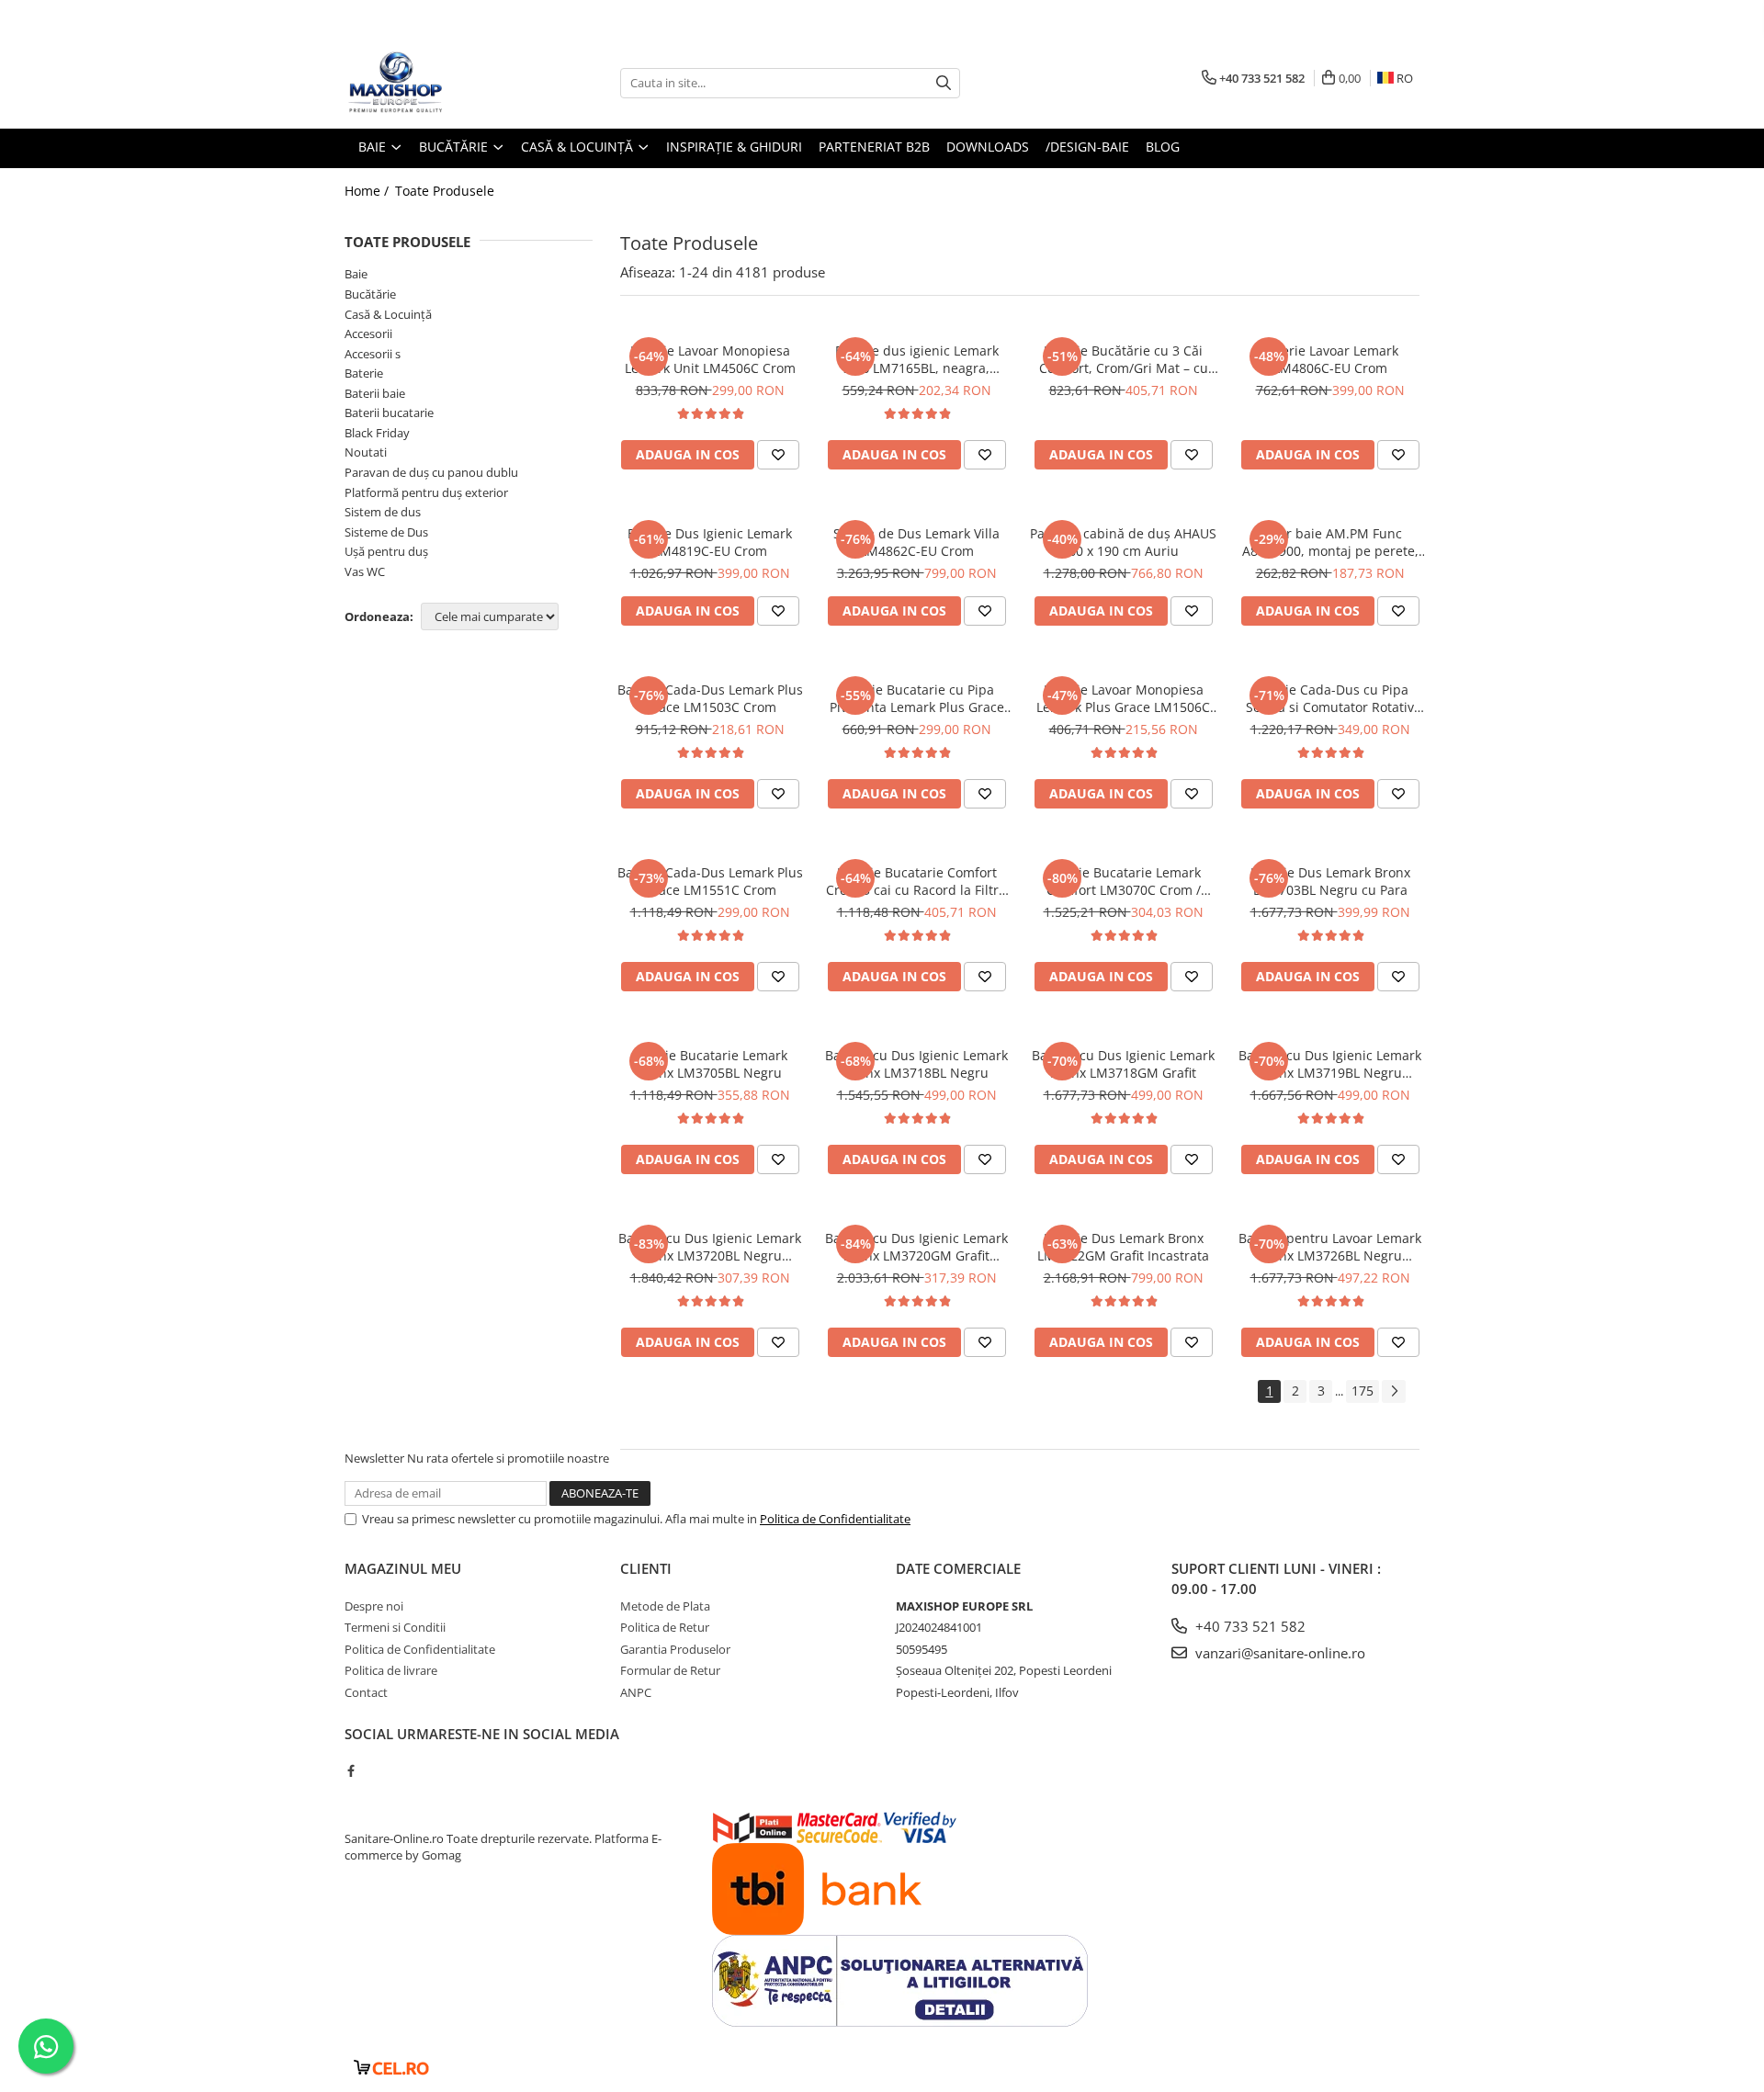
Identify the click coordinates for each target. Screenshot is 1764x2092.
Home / (368, 191)
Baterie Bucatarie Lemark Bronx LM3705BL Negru (710, 1064)
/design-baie (1087, 147)
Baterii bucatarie (389, 413)
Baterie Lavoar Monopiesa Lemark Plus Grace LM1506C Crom (1123, 698)
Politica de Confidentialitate (835, 1519)
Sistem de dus (383, 512)
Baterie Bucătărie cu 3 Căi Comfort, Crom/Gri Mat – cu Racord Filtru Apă (1124, 359)
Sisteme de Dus (386, 532)
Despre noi (374, 1606)
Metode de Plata (665, 1606)
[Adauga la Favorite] (778, 455)
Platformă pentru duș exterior (426, 492)
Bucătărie (370, 294)
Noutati (366, 452)
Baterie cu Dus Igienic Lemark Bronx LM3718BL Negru (916, 1064)
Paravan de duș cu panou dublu (431, 472)
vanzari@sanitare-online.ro (1278, 1653)
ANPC (636, 1692)
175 (1363, 1391)
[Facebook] (351, 1770)
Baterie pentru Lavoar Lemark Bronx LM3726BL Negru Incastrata (1330, 1247)
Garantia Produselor (675, 1649)
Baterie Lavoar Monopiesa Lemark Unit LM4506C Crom (710, 359)
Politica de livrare (391, 1670)
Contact (366, 1692)
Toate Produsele (445, 191)
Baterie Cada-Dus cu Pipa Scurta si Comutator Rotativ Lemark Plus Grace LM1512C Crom (1330, 698)
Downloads (988, 147)
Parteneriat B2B (874, 147)
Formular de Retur (670, 1670)
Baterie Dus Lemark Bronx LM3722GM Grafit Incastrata (1123, 1247)
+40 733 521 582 (1249, 1626)
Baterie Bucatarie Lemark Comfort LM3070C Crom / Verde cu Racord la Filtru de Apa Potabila (1124, 881)
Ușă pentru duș (386, 551)
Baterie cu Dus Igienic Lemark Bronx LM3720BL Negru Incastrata (710, 1247)
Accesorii (368, 334)
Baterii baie (375, 393)
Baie (356, 274)
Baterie (364, 373)
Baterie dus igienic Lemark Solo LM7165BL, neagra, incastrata (917, 359)
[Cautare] (944, 83)
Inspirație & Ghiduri (734, 147)
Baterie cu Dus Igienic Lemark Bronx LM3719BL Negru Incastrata (1330, 1064)
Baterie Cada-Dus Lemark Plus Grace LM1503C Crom (710, 698)
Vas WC (365, 571)
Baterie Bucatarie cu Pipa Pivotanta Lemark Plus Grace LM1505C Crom (917, 698)
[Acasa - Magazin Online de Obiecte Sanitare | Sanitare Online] (436, 83)
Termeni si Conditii (395, 1627)
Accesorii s (373, 354)
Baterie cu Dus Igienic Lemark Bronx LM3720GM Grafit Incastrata (916, 1247)
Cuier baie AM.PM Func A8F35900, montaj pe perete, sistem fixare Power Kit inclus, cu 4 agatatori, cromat (1330, 542)
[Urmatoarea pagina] (1394, 1391)
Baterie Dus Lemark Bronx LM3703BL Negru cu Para (1330, 881)
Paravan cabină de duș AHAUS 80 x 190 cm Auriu (1123, 542)
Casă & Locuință (388, 314)
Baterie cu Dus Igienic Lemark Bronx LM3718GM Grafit (1123, 1064)
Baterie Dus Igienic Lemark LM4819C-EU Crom (710, 542)
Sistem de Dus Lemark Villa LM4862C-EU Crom (916, 542)
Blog (1163, 147)
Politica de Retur (665, 1627)
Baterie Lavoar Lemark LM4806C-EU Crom (1330, 359)
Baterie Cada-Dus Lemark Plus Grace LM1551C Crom (710, 881)
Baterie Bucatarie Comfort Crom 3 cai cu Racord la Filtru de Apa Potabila (916, 881)
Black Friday (377, 433)
